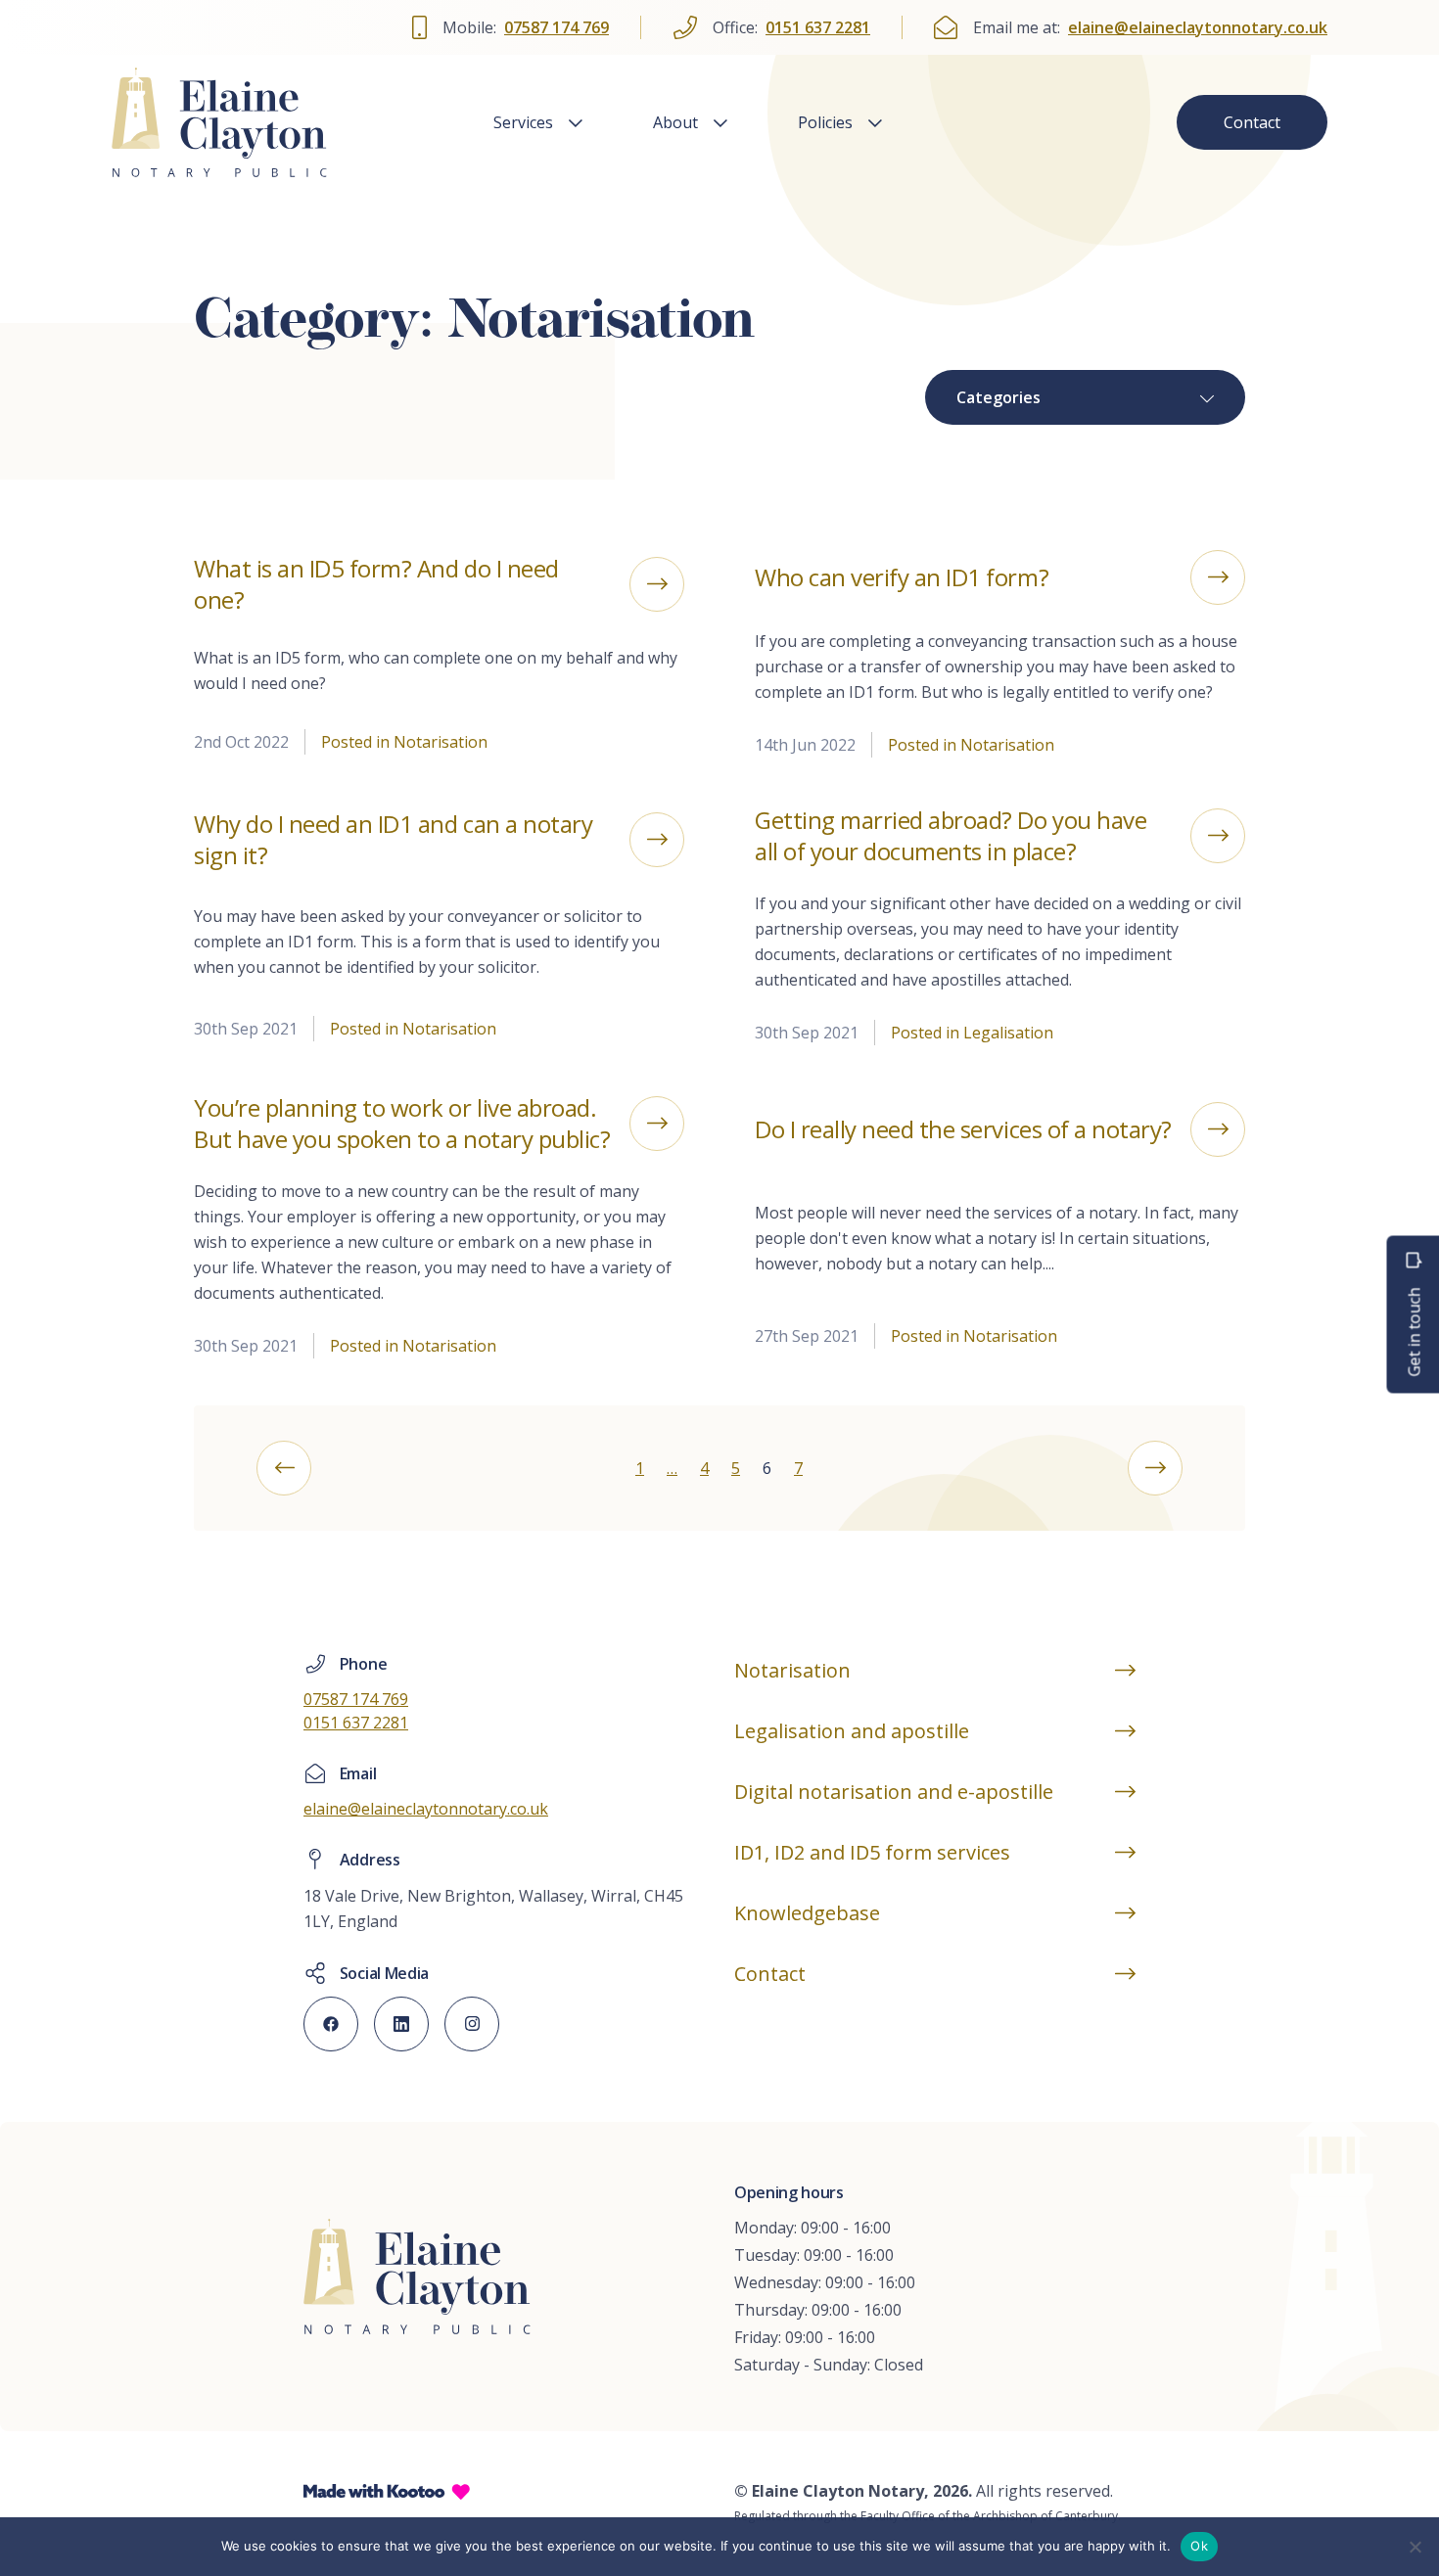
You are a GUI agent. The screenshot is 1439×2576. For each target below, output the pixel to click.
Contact (1252, 122)
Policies (825, 122)
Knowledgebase (807, 1913)
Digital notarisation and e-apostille (894, 1792)
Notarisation (792, 1670)
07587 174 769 (557, 27)
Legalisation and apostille (852, 1731)
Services (523, 122)
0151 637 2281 (818, 27)
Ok (1199, 2546)
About (675, 122)
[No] (1415, 2547)
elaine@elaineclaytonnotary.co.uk (1198, 27)
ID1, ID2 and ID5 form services (872, 1852)
